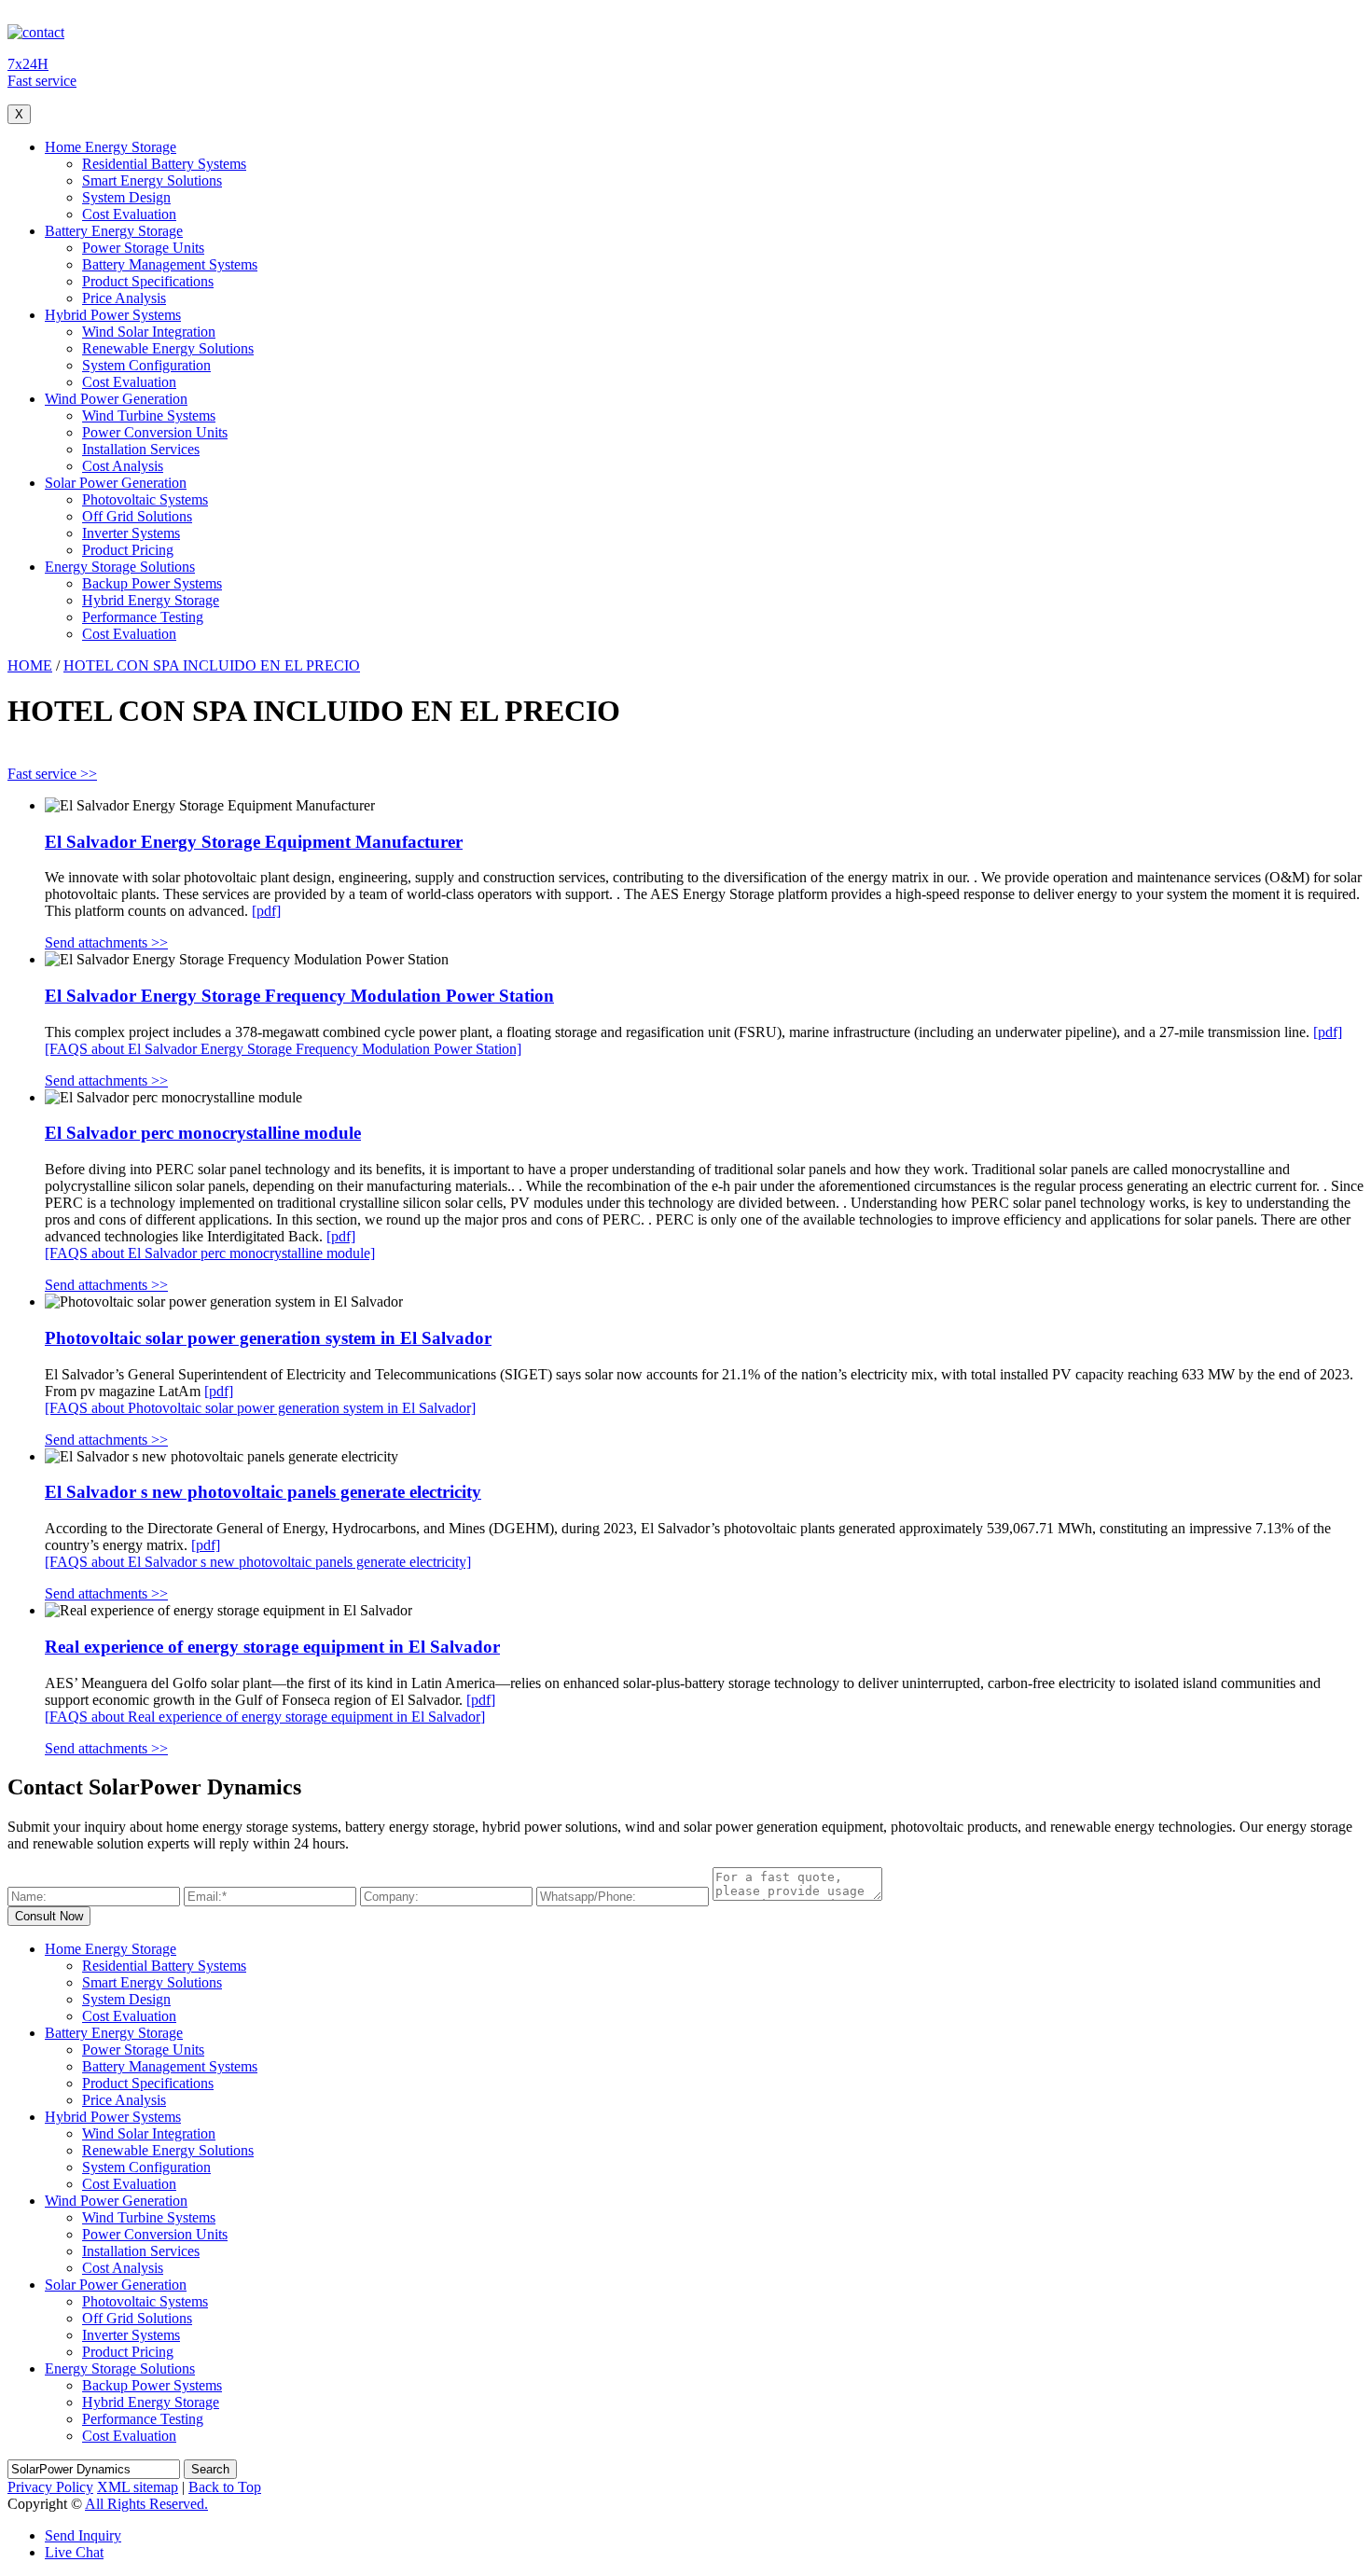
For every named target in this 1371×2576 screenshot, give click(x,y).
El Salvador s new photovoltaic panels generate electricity (263, 1492)
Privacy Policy (50, 2487)
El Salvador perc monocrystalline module (203, 1133)
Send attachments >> (106, 942)
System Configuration (146, 365)
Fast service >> (52, 774)
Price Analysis (124, 298)
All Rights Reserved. (146, 2504)
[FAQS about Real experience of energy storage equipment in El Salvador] (265, 1717)
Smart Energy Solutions (152, 180)
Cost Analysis (123, 466)
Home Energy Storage (111, 147)
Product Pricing (128, 550)
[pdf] (266, 911)
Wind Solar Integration (149, 332)
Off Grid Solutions (137, 516)
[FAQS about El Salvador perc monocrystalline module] (210, 1253)
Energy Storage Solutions (120, 567)
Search (210, 2469)
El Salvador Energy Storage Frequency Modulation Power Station (299, 996)
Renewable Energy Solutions (168, 348)
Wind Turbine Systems (149, 415)
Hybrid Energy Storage (151, 600)
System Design (126, 197)
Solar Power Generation (116, 483)
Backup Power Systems (152, 583)
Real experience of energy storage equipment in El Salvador (272, 1647)
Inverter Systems (131, 533)
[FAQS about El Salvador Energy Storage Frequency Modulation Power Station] (283, 1049)
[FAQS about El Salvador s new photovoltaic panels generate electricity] (258, 1562)
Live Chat (74, 2552)
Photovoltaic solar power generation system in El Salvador (268, 1338)
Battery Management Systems (170, 264)
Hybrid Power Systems (113, 315)
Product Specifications (148, 281)
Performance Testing (143, 617)
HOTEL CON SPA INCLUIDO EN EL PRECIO (212, 665)
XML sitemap (138, 2487)
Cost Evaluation (129, 214)
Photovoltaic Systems (145, 499)
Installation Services (141, 449)
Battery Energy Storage (114, 231)
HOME (30, 665)
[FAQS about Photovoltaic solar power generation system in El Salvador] (260, 1408)
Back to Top (225, 2487)
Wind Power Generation (116, 399)
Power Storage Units (143, 248)
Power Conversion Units (155, 432)
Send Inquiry (83, 2535)
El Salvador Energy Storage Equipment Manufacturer (254, 842)
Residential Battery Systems (164, 164)
